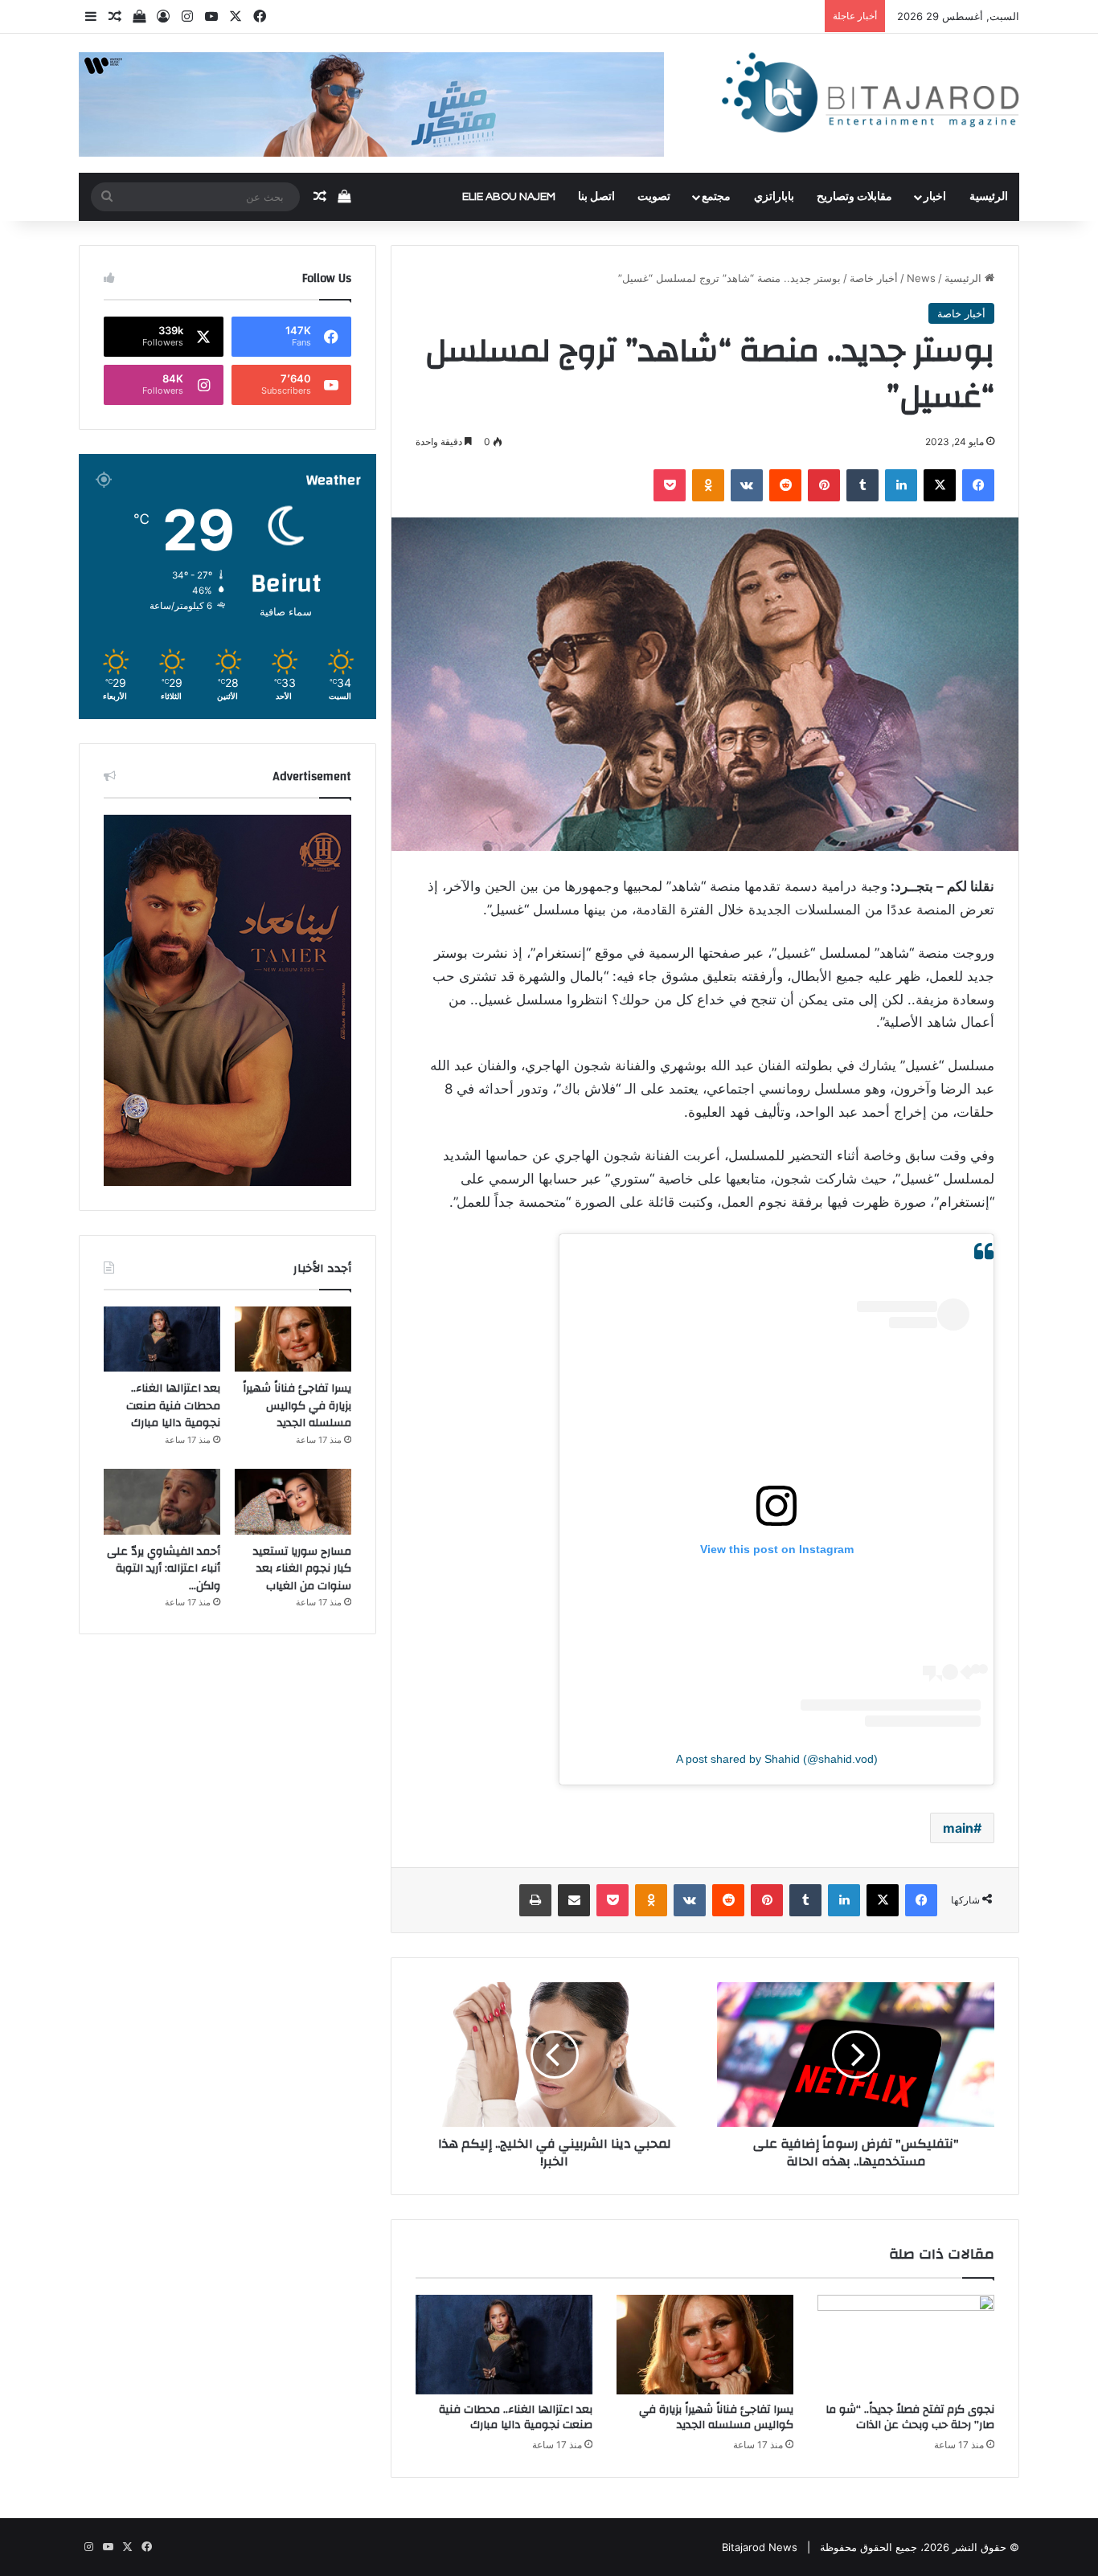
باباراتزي (774, 197)
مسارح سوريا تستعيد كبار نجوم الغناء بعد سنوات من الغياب (302, 1569)
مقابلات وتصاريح (854, 197)
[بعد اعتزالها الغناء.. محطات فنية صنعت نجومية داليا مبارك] (504, 2345)
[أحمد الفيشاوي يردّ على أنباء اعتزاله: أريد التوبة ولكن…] (162, 1502)
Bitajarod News (760, 2547)
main (958, 1828)
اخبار (935, 197)
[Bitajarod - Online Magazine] (871, 96)
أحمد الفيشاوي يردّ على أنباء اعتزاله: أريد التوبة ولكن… (164, 1569)
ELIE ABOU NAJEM (509, 197)
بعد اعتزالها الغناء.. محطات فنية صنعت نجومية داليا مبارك (516, 2417)
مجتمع (716, 197)
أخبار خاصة (874, 278)
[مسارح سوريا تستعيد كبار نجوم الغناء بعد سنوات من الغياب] (293, 1502)
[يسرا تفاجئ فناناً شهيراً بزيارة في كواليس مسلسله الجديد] (705, 2345)
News (921, 278)
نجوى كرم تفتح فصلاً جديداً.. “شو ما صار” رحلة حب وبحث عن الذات (910, 2417)
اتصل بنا (596, 197)
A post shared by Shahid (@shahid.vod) (777, 1759)
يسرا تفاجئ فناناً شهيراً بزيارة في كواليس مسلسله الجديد (716, 2417)
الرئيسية (989, 197)
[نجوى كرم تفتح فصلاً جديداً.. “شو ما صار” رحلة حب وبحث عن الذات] (906, 2345)
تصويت (654, 197)
